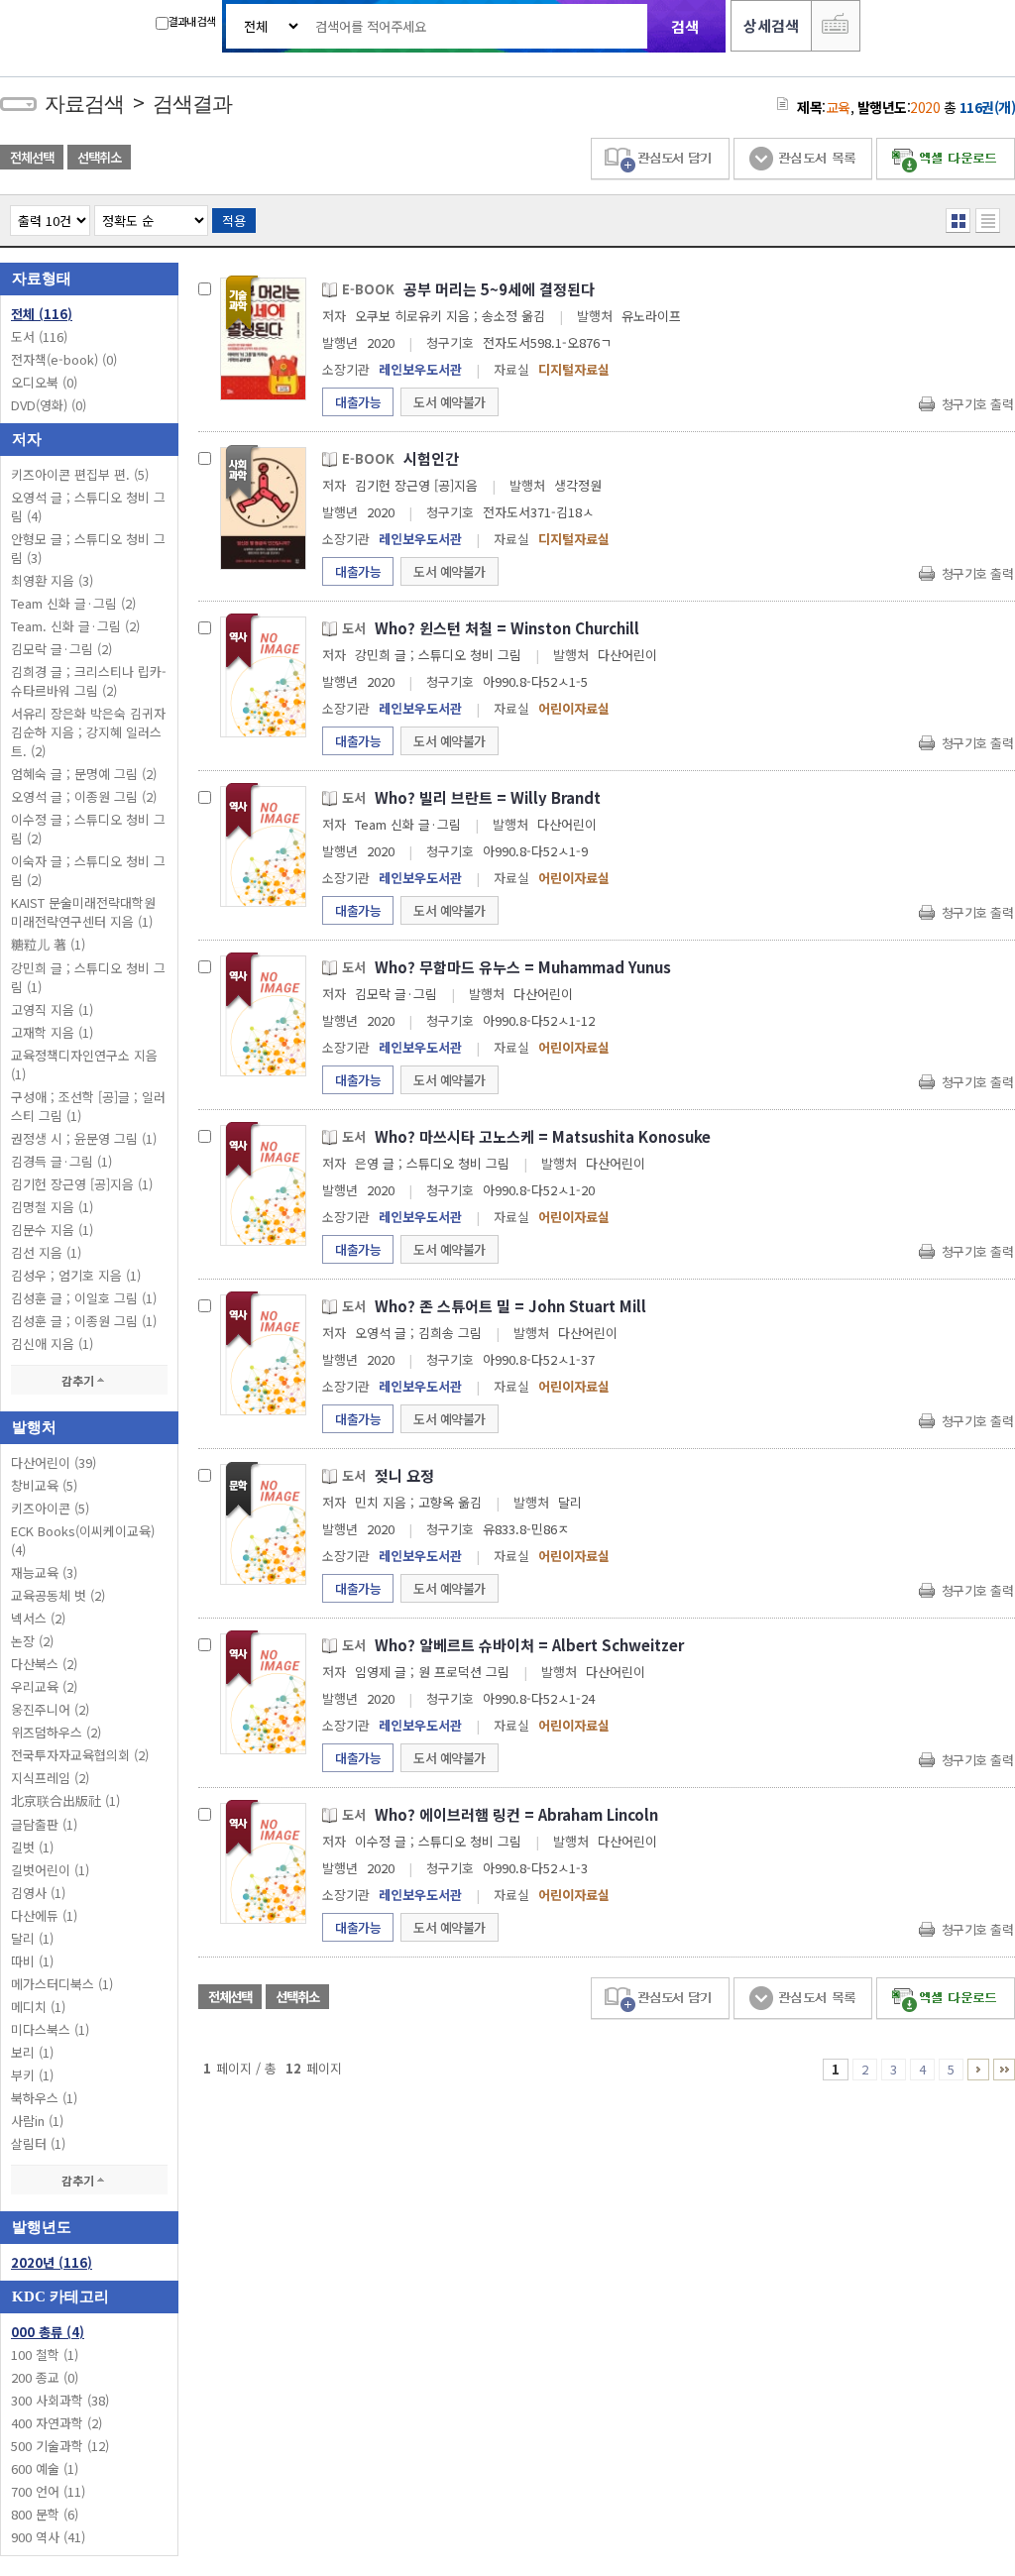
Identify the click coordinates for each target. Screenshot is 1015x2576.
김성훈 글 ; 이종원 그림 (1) (84, 1321)
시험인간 (431, 458)
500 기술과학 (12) (60, 2446)
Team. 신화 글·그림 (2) (75, 626)
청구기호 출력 (978, 404)
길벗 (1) (32, 1847)
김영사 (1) (38, 1893)
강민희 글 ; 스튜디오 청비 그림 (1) (88, 977)
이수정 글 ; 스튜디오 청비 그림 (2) (88, 829)
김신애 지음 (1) (52, 1344)
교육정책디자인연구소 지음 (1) (84, 1064)
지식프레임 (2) (50, 1778)
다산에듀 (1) (44, 1915)
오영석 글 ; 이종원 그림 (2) (84, 796)
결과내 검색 (192, 21)
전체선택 (32, 157)
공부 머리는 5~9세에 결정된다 (499, 289)
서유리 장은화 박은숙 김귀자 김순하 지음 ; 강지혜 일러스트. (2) (88, 732)
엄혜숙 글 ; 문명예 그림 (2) (84, 774)
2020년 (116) (52, 2262)
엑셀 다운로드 (946, 159)
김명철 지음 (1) (52, 1207)
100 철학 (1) (45, 2354)
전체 (42, 314)
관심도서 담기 (660, 159)
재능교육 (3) (44, 1572)
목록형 (988, 221)
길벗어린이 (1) (50, 1870)
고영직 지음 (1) (52, 1009)
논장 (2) (32, 1641)
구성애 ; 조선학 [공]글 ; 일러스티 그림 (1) (88, 1106)
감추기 (79, 1380)
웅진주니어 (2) (50, 1709)
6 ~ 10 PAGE (978, 2070)
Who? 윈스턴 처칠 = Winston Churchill (507, 628)
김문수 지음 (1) (52, 1230)
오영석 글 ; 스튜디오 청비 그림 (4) (88, 506)
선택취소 (99, 157)
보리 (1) (32, 2052)
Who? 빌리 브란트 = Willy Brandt (488, 797)
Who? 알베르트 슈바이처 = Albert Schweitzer (529, 1645)
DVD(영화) (49, 405)
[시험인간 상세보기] (263, 507)
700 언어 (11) (48, 2491)
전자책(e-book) (64, 359)
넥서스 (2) (38, 1618)
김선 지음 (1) (46, 1252)
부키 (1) (32, 2075)
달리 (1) (32, 1938)
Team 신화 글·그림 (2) (73, 603)
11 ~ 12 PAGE (1004, 2070)
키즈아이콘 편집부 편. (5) (80, 474)
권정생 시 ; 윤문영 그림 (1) (84, 1138)
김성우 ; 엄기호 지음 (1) (76, 1275)
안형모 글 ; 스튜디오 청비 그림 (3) (88, 548)
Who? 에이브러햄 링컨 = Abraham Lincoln (516, 1814)
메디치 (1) (38, 2007)
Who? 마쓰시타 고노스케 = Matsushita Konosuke (543, 1136)
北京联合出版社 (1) (65, 1800)
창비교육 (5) (44, 1485)
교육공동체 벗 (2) (58, 1595)
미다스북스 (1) (50, 2029)
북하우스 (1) (44, 2098)
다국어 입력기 (836, 26)
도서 (39, 336)
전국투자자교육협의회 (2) (80, 1755)
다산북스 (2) (44, 1664)
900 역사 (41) (48, 2537)
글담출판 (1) (44, 1824)
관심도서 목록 (803, 159)
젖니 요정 (404, 1475)
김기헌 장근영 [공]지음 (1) (82, 1184)
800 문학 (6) (45, 2514)
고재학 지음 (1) (52, 1032)
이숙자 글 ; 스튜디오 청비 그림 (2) (88, 870)
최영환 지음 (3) (52, 580)
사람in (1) (37, 2121)
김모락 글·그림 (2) (61, 649)
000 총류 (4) (48, 2332)
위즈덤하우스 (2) (56, 1732)
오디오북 (44, 382)
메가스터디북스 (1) (62, 1984)
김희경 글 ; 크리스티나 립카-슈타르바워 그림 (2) (89, 681)
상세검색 (771, 25)
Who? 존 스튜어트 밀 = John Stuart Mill (510, 1306)
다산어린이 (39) (54, 1462)
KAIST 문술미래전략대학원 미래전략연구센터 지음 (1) (83, 912)
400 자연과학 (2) (56, 2423)
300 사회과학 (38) (60, 2400)
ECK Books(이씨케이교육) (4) (83, 1540)
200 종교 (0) (45, 2377)
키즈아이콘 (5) (50, 1508)
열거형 (958, 221)
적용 (234, 221)
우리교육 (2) (44, 1686)
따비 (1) (32, 1961)
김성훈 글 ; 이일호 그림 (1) (84, 1298)
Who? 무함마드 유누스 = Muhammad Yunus (523, 967)
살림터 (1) (38, 2143)
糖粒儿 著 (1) (48, 944)
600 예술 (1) (45, 2468)
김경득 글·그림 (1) (61, 1161)
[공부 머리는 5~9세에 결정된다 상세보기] (263, 337)
